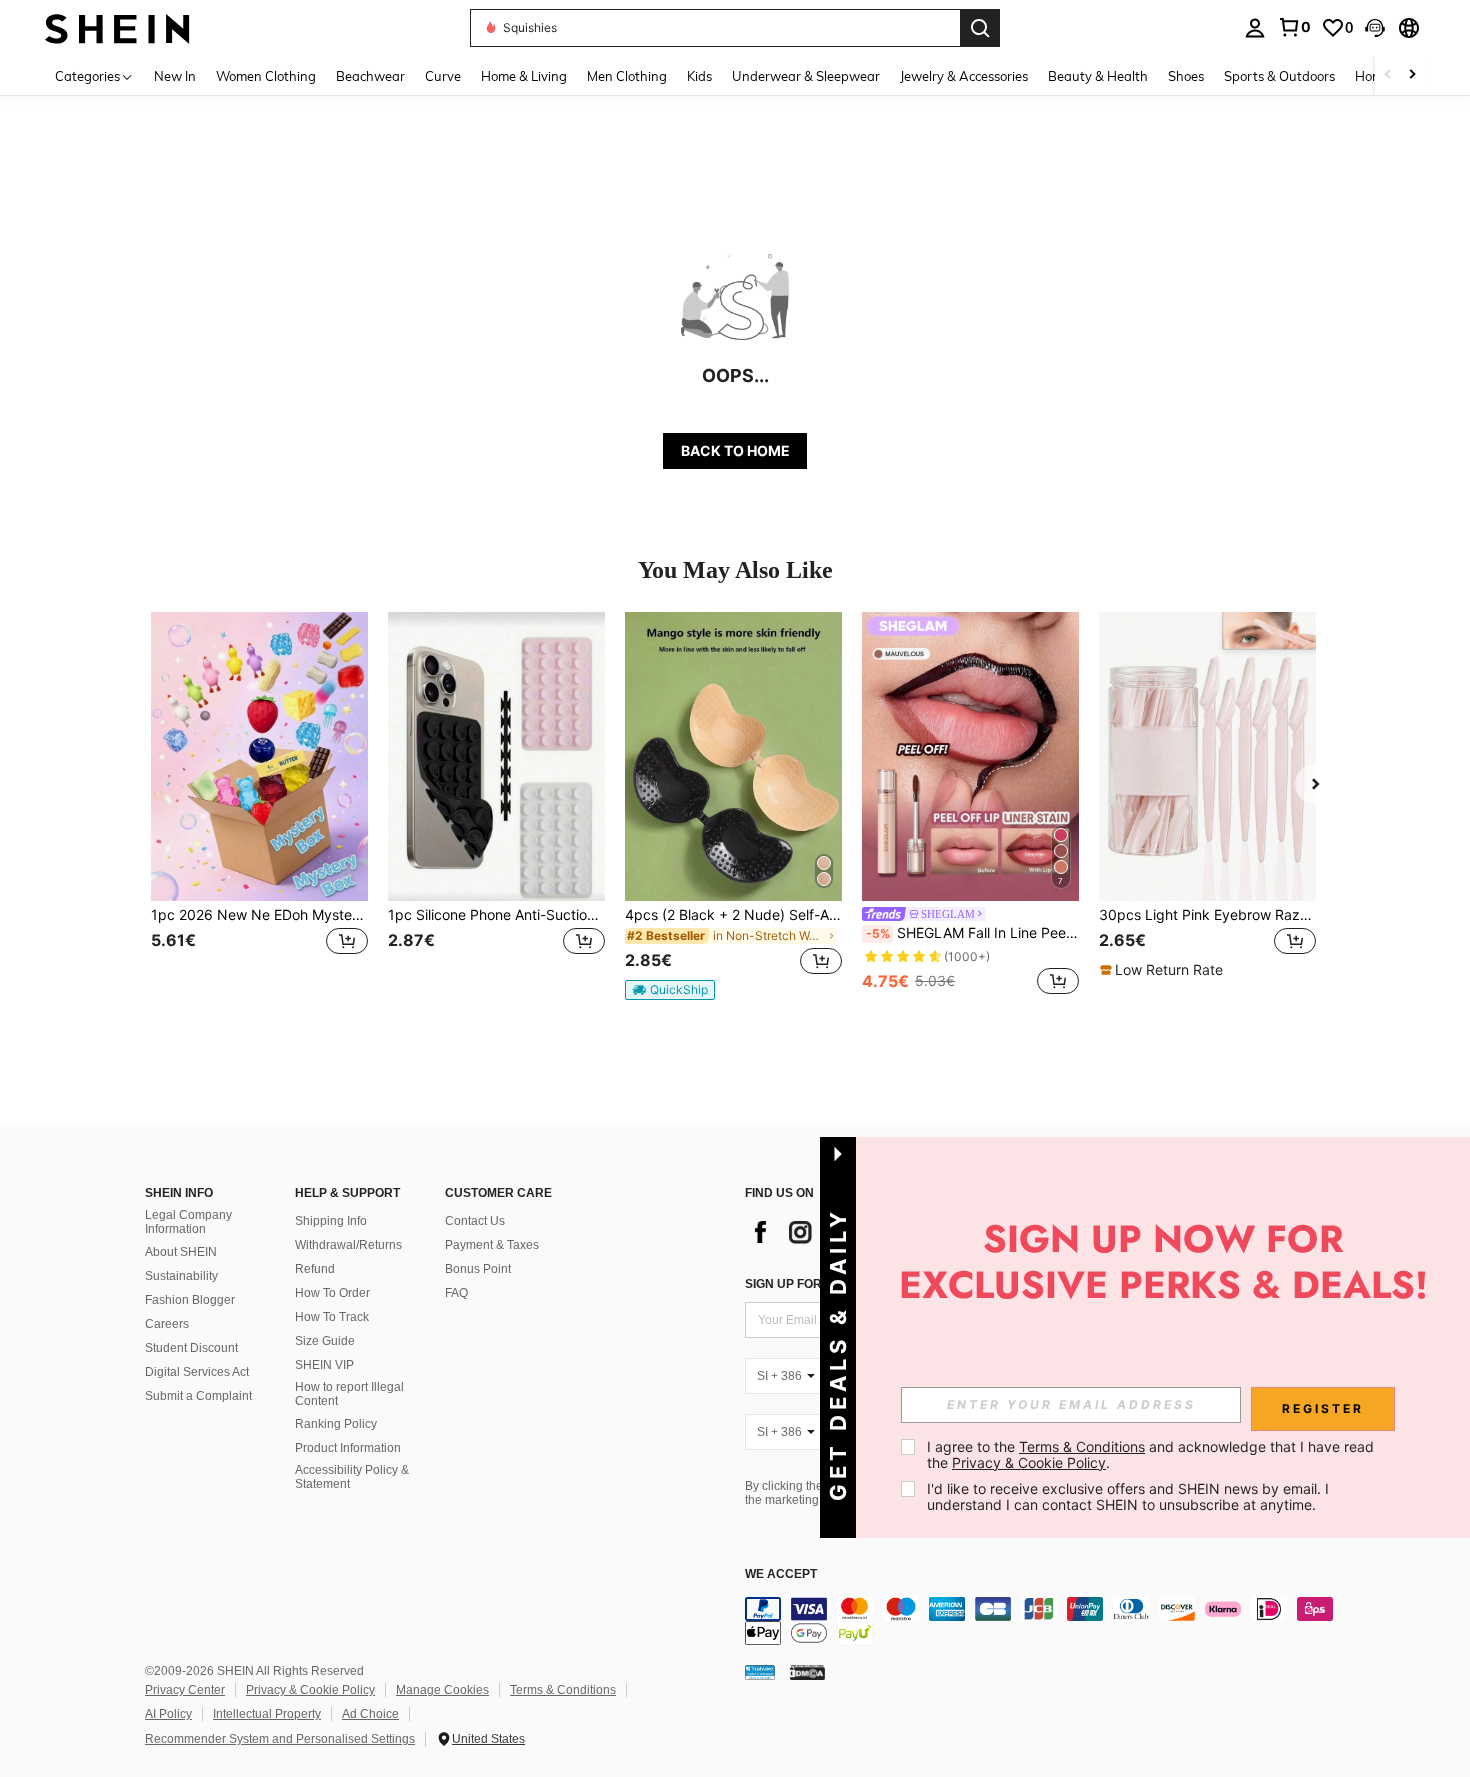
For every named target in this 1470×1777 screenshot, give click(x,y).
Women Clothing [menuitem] (266, 76)
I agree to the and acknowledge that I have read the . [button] (1152, 1454)
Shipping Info (331, 1221)
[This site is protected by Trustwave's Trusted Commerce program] (760, 1671)
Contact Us (475, 1221)
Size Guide (325, 1341)
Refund (315, 1269)
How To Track (332, 1317)
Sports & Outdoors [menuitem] (1279, 76)
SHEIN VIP (324, 1365)
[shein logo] (117, 27)
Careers (167, 1324)
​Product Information (348, 1448)
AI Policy (168, 1714)
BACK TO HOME (735, 450)
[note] (670, 990)
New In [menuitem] (175, 76)
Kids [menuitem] (699, 76)
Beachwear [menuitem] (370, 76)
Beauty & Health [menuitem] (1098, 76)
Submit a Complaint (198, 1396)
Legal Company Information (188, 1222)
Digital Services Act (197, 1372)
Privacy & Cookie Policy (310, 1690)
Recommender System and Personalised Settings (280, 1739)
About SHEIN (181, 1252)
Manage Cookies (442, 1690)
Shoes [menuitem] (1186, 76)
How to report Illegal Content (349, 1394)
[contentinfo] (1045, 1621)
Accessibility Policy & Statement (352, 1477)
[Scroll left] (1388, 75)
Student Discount (191, 1348)
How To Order (332, 1293)
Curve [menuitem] (443, 76)
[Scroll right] (1412, 75)
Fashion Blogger (190, 1300)
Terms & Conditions (563, 1690)
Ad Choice (370, 1714)
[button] (1375, 28)
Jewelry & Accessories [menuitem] (964, 76)
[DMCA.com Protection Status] (807, 1671)
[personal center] (1255, 28)
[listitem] (259, 805)
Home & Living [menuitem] (524, 76)
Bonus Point (478, 1269)
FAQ (456, 1293)
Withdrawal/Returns (348, 1245)
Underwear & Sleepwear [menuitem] (806, 76)
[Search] (980, 28)
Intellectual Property (267, 1714)
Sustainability (181, 1276)
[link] (1294, 27)
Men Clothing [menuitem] (627, 76)
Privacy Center (185, 1690)
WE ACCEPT (781, 1574)
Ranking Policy (336, 1424)
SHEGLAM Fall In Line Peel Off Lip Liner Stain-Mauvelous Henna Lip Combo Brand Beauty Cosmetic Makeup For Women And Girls (972, 933)
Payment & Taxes (492, 1245)
